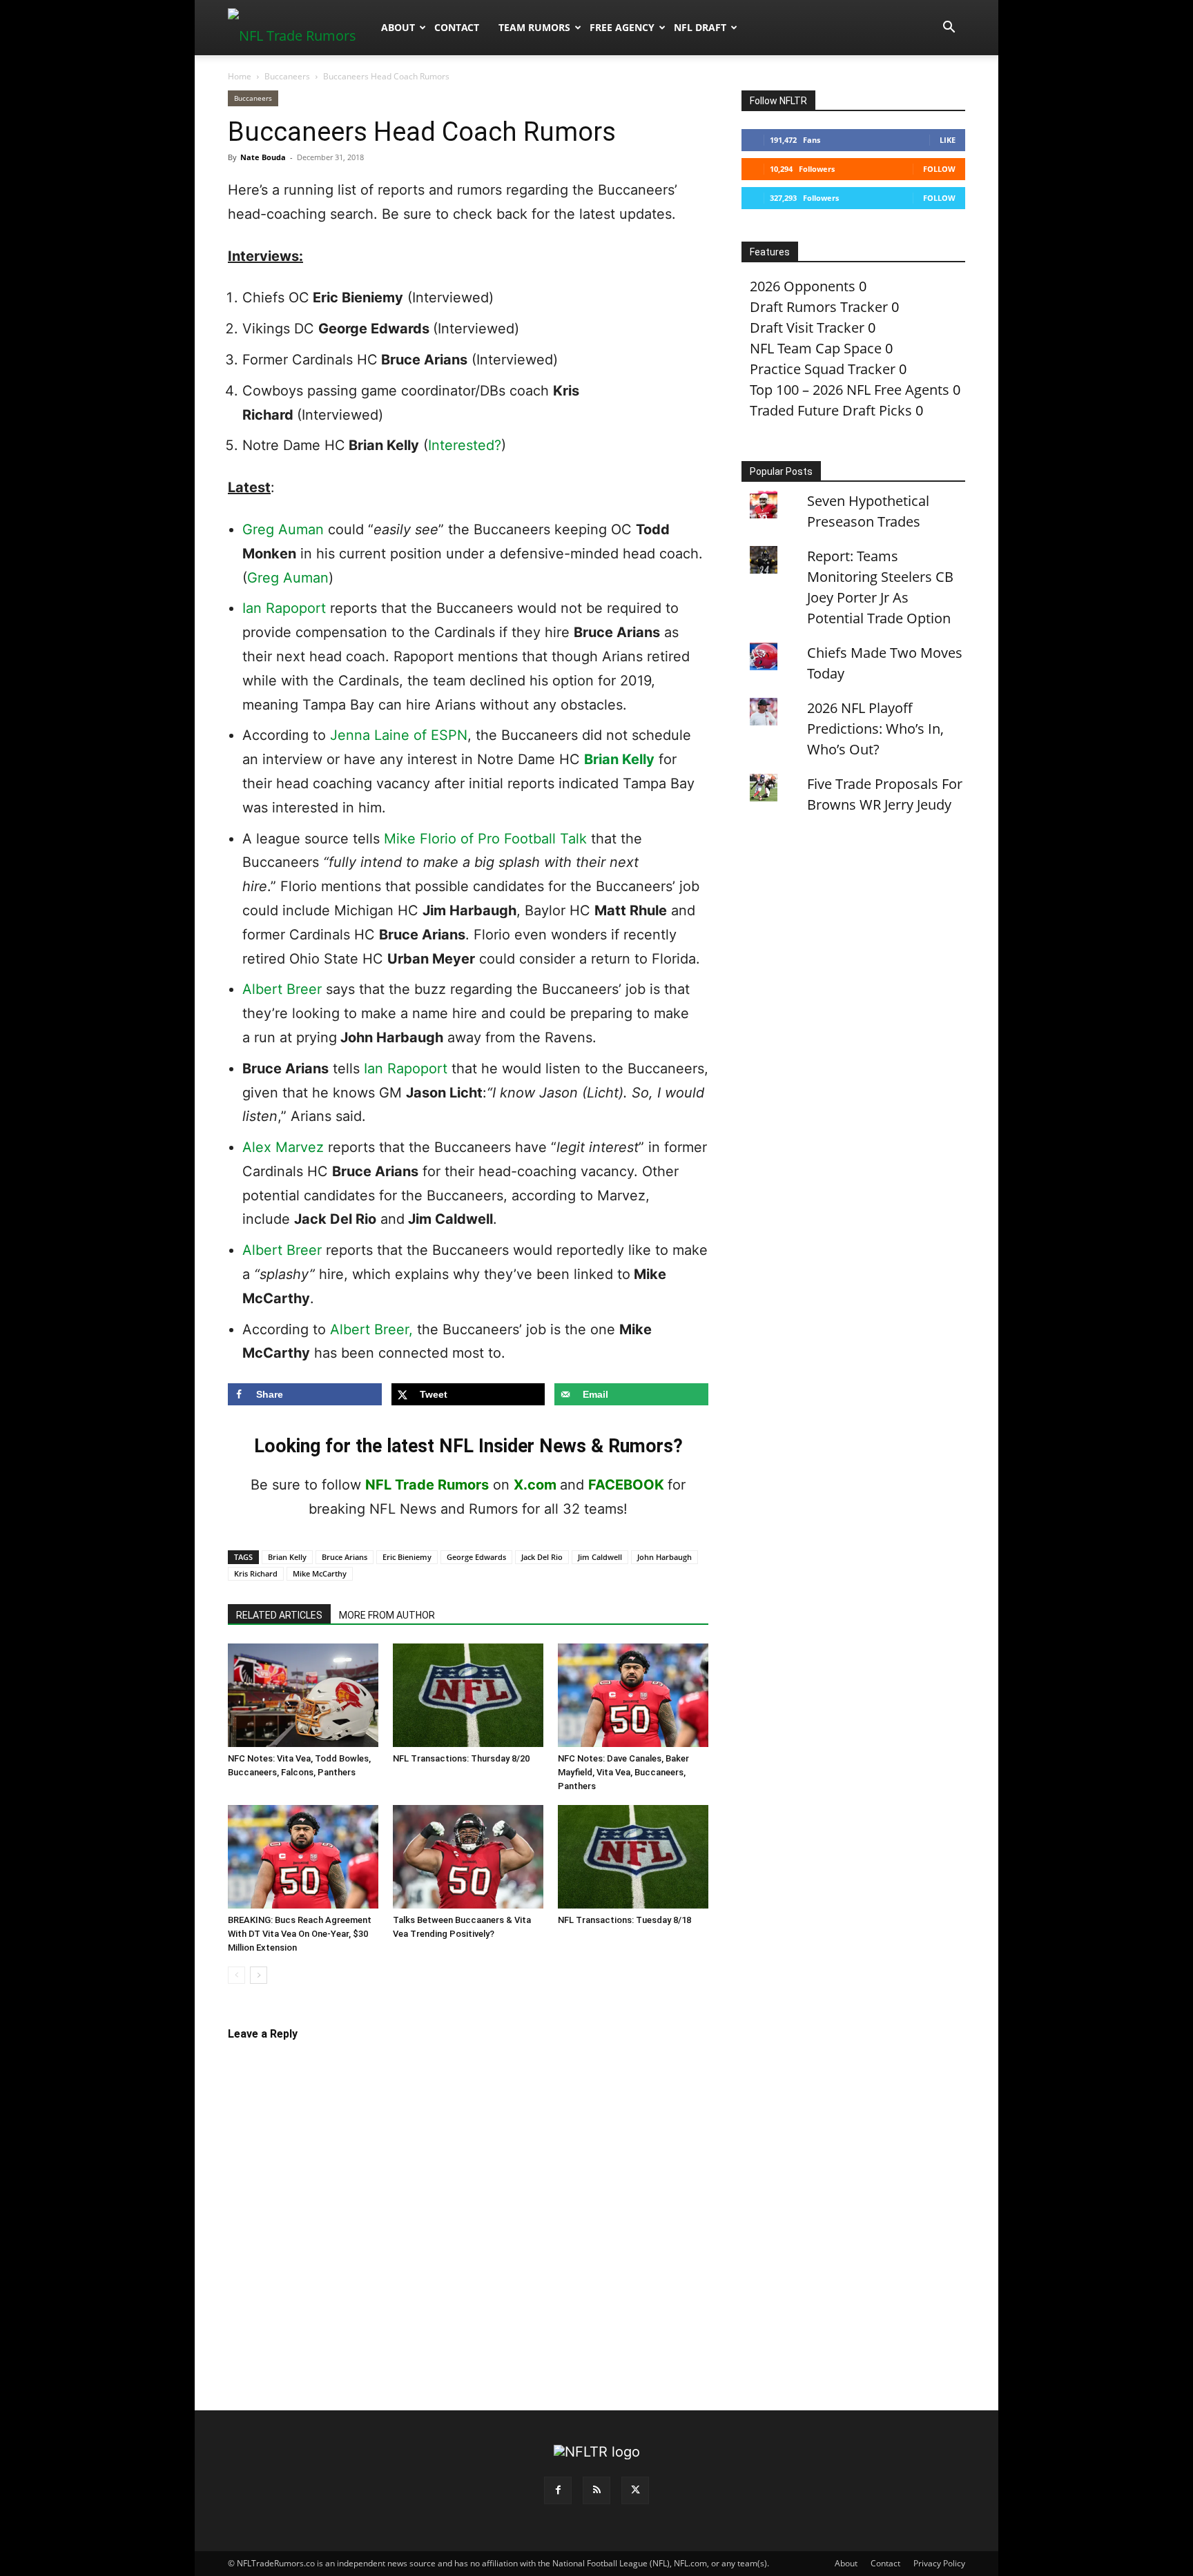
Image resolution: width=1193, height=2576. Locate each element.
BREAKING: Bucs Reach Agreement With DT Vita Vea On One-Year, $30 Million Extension (300, 1934)
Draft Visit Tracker (807, 328)
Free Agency (622, 27)
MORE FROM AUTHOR (387, 1615)
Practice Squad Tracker (823, 369)
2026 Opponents (803, 286)
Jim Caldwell (600, 1557)
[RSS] (596, 2490)
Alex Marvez (283, 1147)
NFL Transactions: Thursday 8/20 (461, 1758)
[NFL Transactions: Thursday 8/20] (468, 1695)
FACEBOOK (626, 1485)
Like (948, 140)
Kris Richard (256, 1573)
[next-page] (259, 1975)
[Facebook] (558, 2490)
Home (240, 76)
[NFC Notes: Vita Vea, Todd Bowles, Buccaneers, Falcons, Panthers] (303, 1695)
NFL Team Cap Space (816, 348)
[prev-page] (236, 1975)
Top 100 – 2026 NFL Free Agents (850, 390)
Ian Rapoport (284, 608)
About (398, 27)
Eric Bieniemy (407, 1557)
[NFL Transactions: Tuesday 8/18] (633, 1857)
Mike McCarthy (320, 1573)
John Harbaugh (665, 1557)
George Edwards (476, 1557)
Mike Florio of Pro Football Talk (485, 839)
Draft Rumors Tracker (819, 307)
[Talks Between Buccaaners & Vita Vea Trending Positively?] (468, 1857)
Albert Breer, (371, 1329)
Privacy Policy (939, 2563)
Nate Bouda (263, 157)
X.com (535, 1485)
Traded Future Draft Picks (831, 410)
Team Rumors (534, 27)
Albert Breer (282, 989)
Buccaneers (287, 76)
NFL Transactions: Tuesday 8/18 (624, 1920)
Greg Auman (283, 529)
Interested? (465, 445)
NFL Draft (700, 27)
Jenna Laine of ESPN (399, 735)
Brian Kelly (619, 759)
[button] (949, 27)
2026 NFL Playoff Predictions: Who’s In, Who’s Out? (875, 729)
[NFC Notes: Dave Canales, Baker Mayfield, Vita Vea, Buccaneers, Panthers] (633, 1695)
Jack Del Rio (542, 1557)
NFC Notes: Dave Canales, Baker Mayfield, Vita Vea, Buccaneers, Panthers (623, 1772)
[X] (635, 2490)
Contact (457, 27)
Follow (939, 169)
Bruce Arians (345, 1557)
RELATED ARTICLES (279, 1615)
